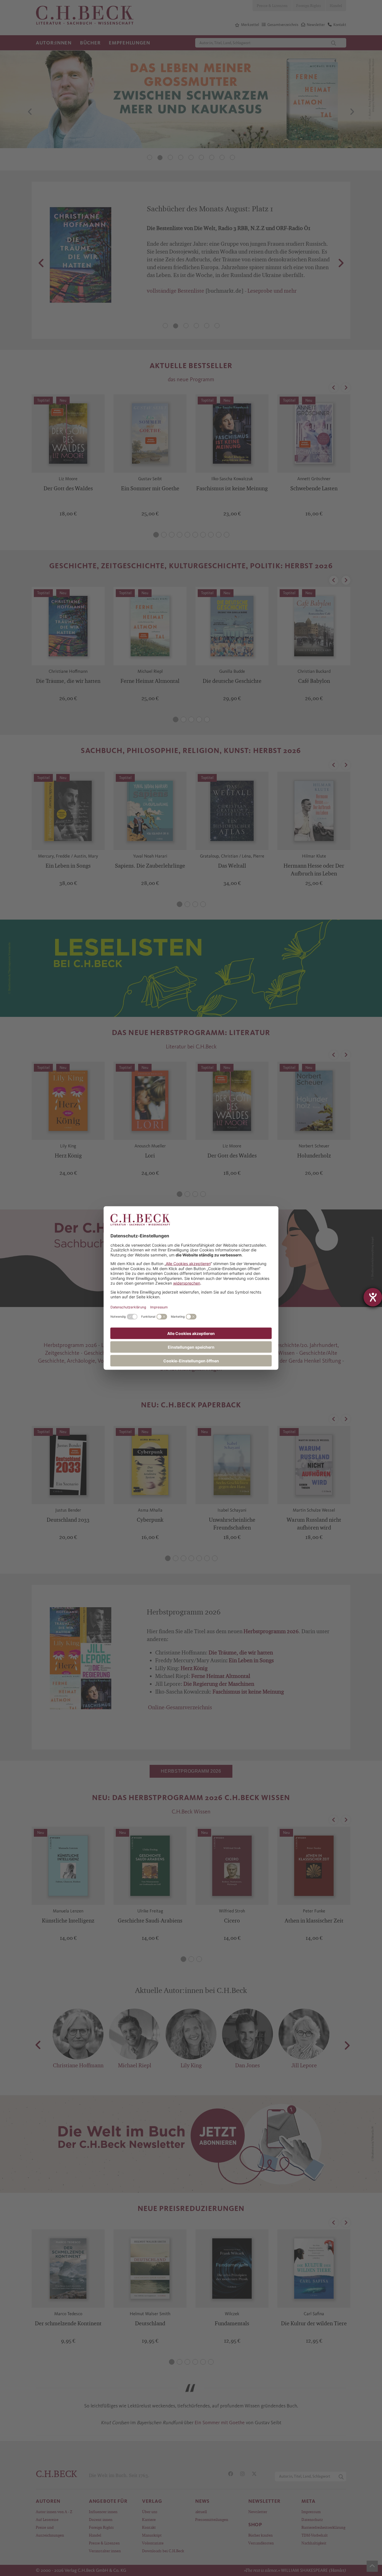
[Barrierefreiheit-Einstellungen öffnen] (373, 1297)
